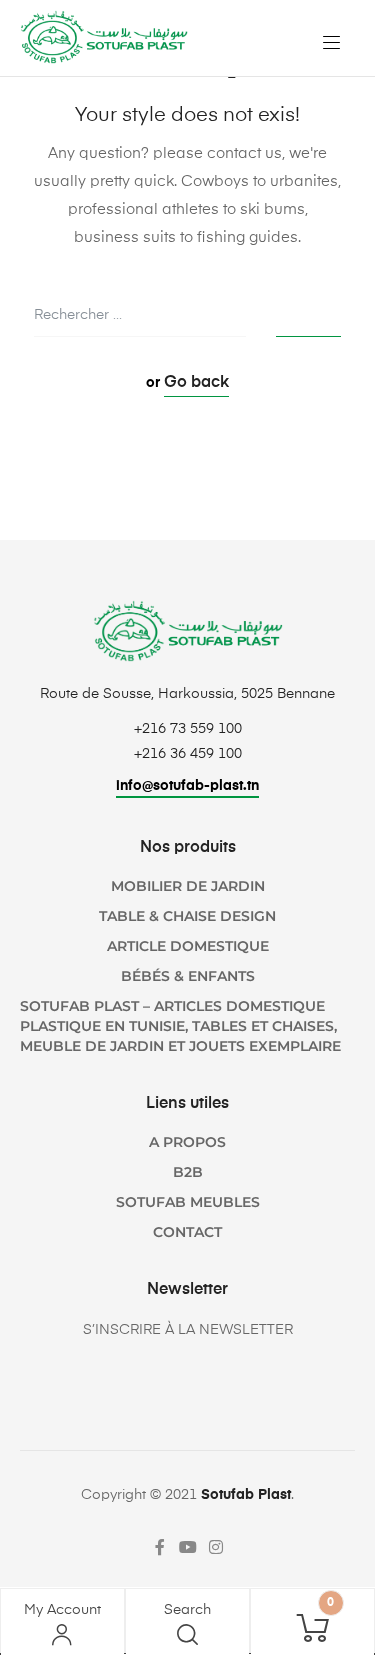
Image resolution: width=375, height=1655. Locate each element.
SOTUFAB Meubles (188, 1202)
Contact (187, 1232)
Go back (196, 383)
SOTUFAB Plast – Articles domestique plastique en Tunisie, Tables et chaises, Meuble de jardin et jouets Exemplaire (180, 1026)
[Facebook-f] (160, 1547)
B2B (188, 1172)
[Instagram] (216, 1547)
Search (187, 1610)
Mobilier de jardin (188, 886)
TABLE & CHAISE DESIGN (187, 916)
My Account (62, 1610)
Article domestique (188, 946)
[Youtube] (188, 1547)
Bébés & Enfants (188, 976)
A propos (187, 1142)
